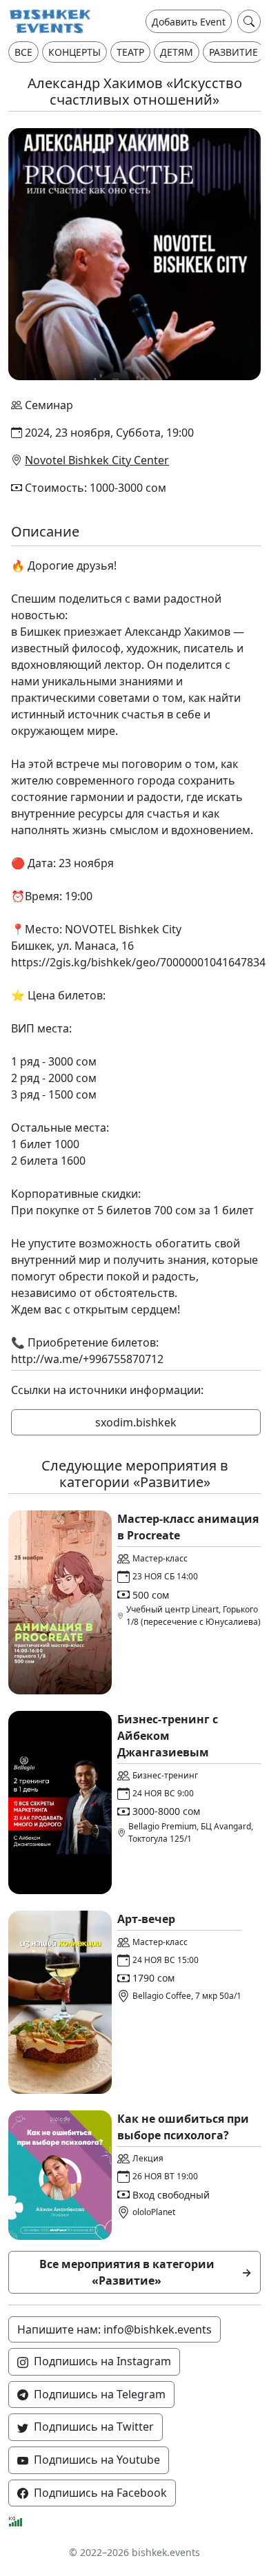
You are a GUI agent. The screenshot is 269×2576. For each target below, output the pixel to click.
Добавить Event (189, 22)
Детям (177, 52)
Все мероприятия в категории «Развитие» (146, 2272)
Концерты (74, 52)
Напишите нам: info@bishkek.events (114, 2329)
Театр (130, 52)
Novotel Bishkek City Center (97, 460)
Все (23, 52)
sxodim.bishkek (136, 1422)
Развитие (233, 52)
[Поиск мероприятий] (249, 21)
